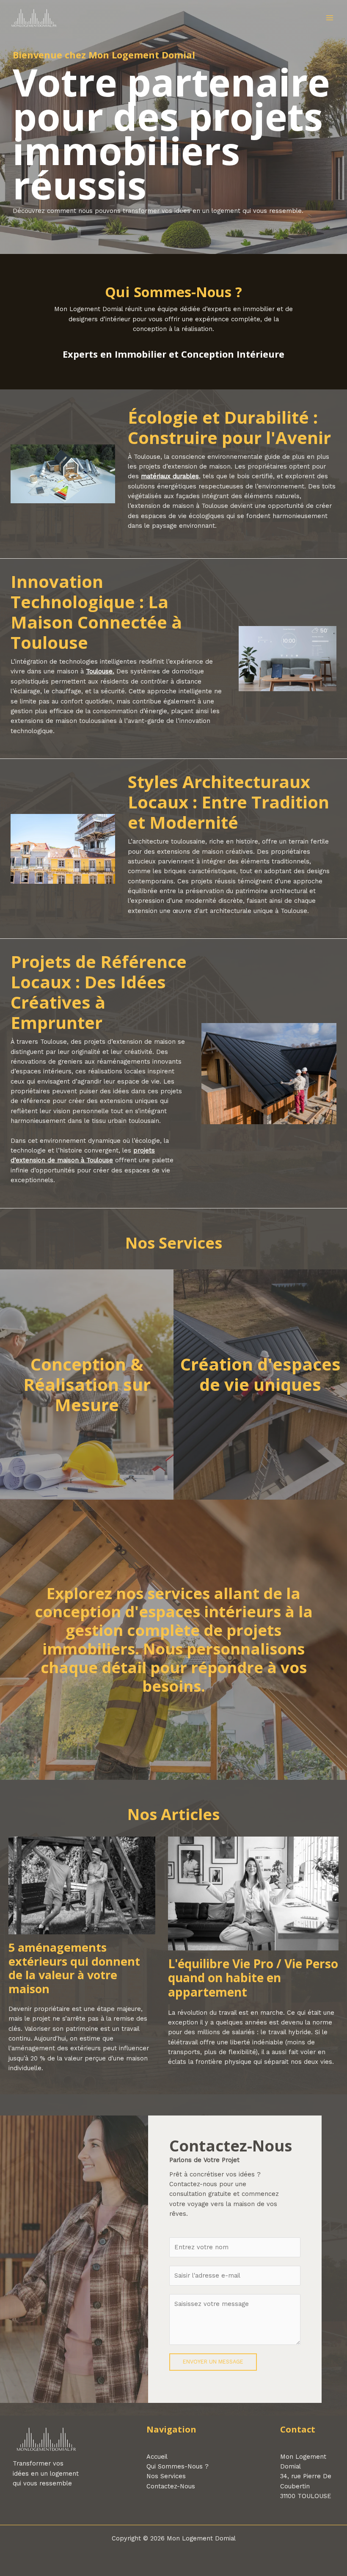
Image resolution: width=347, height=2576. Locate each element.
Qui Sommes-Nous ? (178, 2466)
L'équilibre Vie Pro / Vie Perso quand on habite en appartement (253, 1978)
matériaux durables (170, 476)
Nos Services (166, 2476)
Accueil (157, 2457)
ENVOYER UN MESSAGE (213, 2362)
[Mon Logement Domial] (34, 18)
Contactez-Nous (171, 2486)
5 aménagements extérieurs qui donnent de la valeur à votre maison (74, 1968)
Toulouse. (100, 671)
